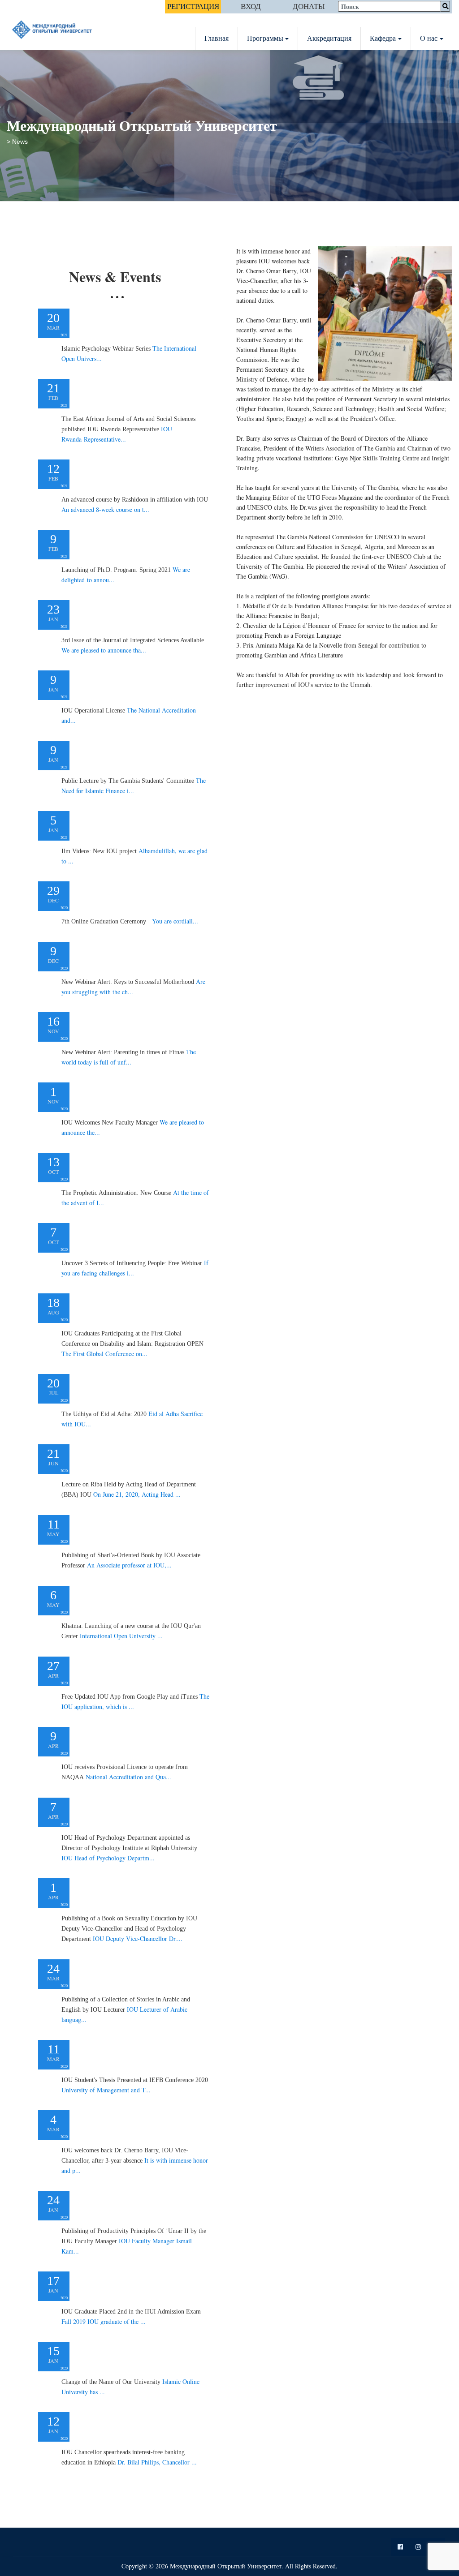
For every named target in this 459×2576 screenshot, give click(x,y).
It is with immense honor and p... (135, 2161)
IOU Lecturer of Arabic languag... (126, 2010)
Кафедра (383, 38)
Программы (265, 38)
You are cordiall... (130, 921)
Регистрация (193, 6)
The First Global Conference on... (132, 1344)
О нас (429, 38)
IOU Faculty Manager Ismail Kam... (134, 2241)
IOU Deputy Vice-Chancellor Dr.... (129, 1929)
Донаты (309, 6)
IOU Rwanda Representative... (128, 429)
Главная (217, 38)
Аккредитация (329, 38)
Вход (251, 6)
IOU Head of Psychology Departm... (129, 1848)
